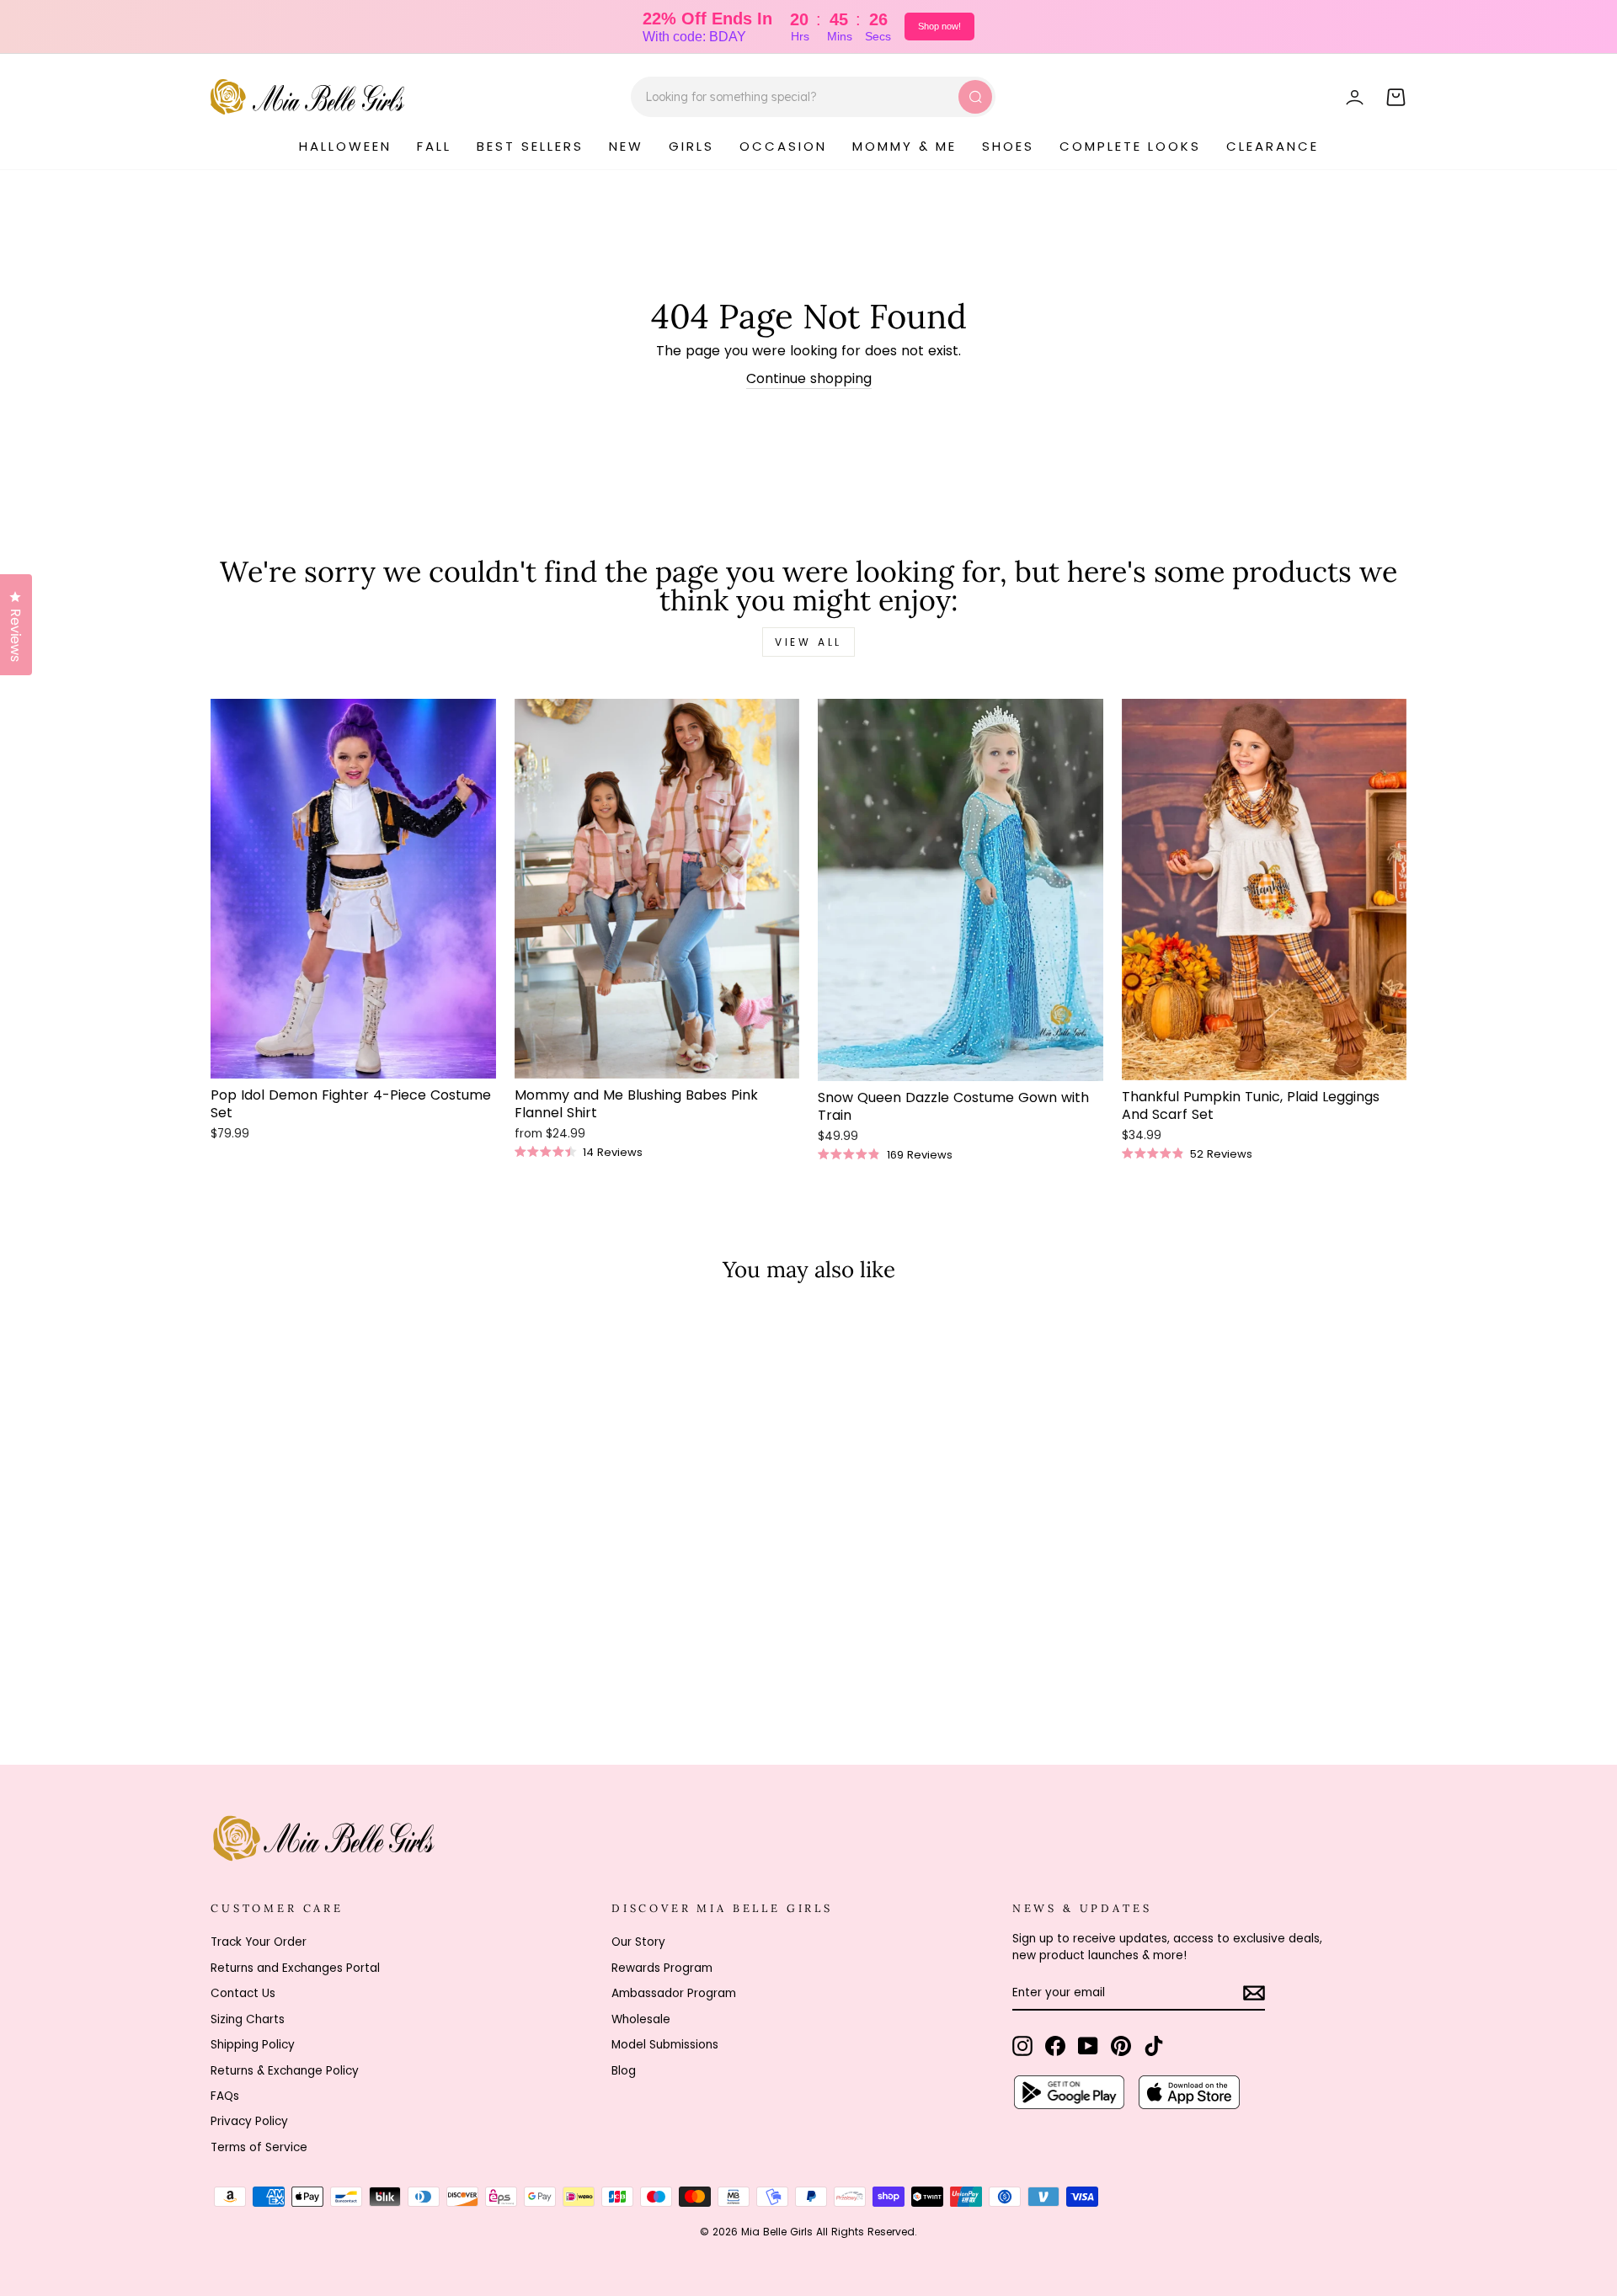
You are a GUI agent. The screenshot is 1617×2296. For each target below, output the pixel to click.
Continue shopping (809, 379)
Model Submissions (665, 2045)
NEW (626, 146)
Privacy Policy (249, 2121)
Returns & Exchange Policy (285, 2071)
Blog (624, 2071)
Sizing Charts (248, 2019)
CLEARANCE (1273, 146)
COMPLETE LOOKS (1130, 146)
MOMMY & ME (905, 146)
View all (808, 642)
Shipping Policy (253, 2045)
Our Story (638, 1942)
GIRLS (691, 146)
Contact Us (243, 1993)
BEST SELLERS (530, 146)
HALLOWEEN (345, 146)
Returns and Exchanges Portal (295, 1968)
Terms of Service (259, 2147)
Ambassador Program (674, 1993)
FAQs (225, 2096)
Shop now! (939, 26)
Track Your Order (259, 1942)
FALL (434, 146)
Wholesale (641, 2019)
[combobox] (813, 97)
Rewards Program (662, 1968)
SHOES (1008, 146)
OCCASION (783, 146)
